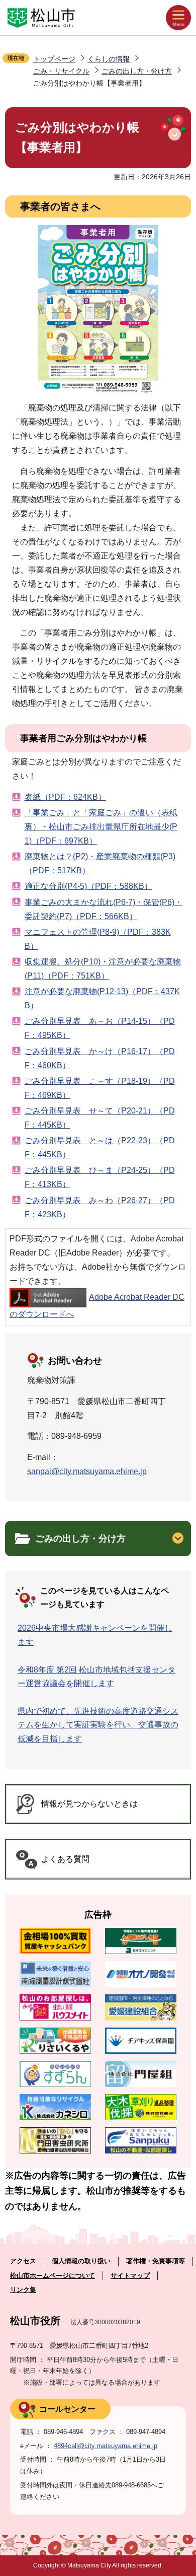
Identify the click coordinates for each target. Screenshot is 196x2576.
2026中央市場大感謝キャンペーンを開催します (95, 1635)
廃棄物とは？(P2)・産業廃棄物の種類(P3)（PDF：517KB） (100, 863)
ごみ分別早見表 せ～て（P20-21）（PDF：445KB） (100, 1118)
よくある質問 (65, 1859)
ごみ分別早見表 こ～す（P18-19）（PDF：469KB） (100, 1088)
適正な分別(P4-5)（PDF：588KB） (88, 886)
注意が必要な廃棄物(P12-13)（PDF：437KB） (102, 998)
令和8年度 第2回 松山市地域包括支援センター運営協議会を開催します (96, 1677)
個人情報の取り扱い (81, 2261)
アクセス (23, 2261)
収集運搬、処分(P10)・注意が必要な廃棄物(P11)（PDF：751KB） (103, 969)
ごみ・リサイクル (61, 71)
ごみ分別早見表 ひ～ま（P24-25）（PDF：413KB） (100, 1177)
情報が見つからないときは (89, 1804)
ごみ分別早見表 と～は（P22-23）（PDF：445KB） (100, 1147)
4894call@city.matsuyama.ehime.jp (106, 2446)
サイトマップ (130, 2276)
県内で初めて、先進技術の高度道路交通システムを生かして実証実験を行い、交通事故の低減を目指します (98, 1725)
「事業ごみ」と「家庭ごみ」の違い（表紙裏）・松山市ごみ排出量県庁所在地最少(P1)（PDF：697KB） (101, 827)
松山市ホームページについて (53, 2276)
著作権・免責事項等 (156, 2261)
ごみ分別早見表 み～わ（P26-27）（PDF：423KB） (100, 1207)
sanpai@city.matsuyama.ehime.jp (87, 1471)
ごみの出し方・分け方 (137, 71)
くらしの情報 (109, 59)
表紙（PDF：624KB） (65, 797)
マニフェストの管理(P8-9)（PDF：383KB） (98, 939)
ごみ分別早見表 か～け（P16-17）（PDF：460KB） (100, 1058)
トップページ (54, 59)
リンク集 (23, 2290)
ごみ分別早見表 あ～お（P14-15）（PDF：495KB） (100, 1028)
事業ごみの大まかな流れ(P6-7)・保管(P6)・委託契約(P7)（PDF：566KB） (104, 909)
